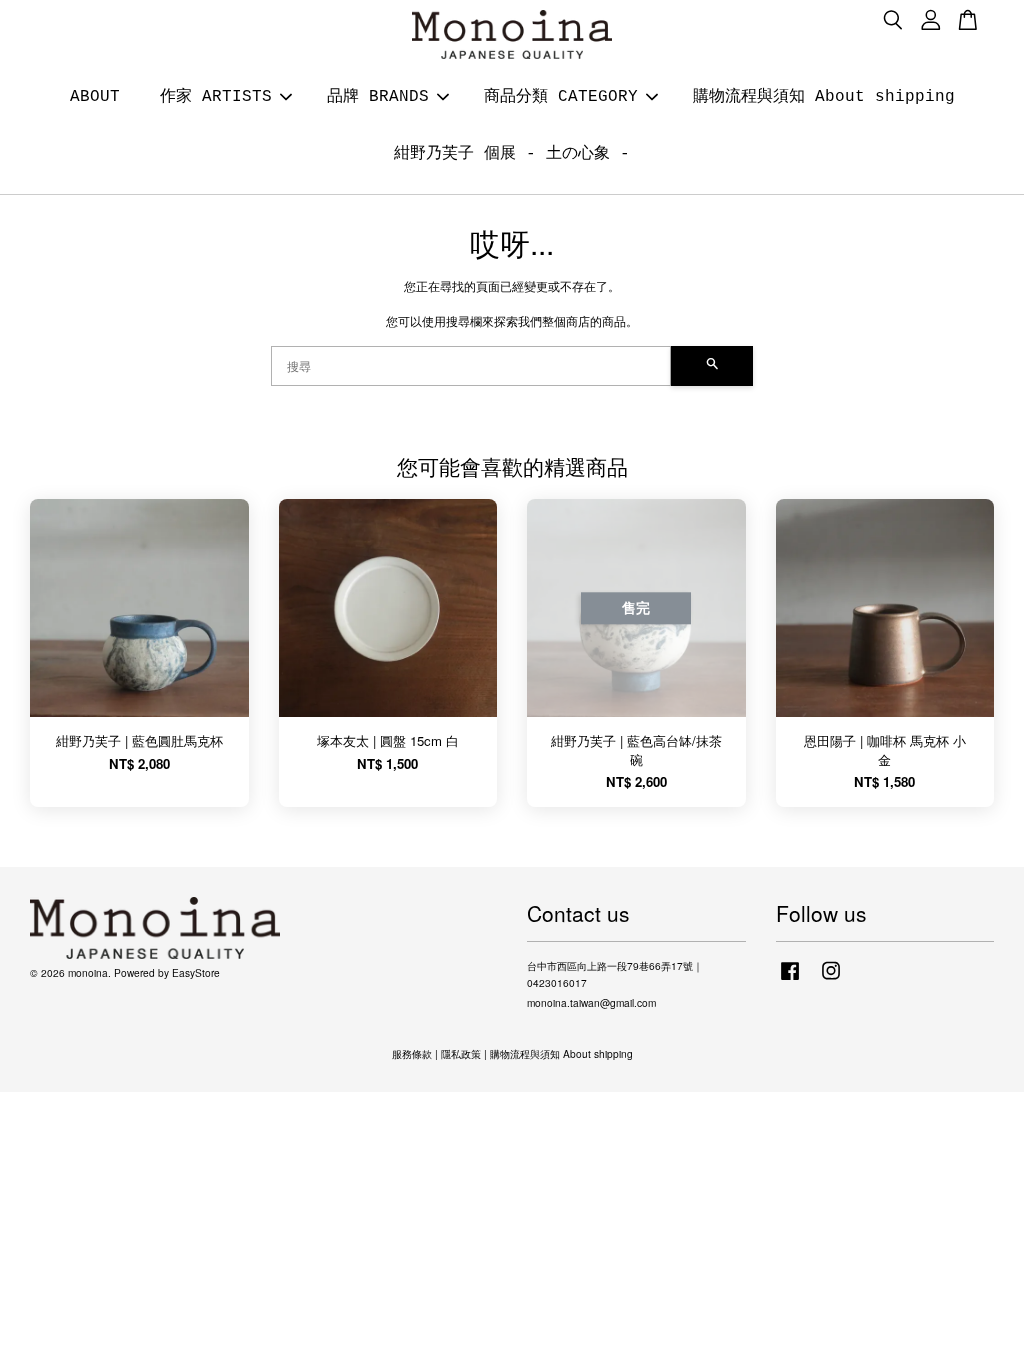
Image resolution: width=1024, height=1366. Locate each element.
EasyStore (196, 972)
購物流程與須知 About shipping (824, 97)
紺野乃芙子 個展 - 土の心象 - (512, 154)
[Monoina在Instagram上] (831, 980)
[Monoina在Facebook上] (790, 980)
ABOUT (95, 97)
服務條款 (412, 1053)
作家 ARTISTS (216, 97)
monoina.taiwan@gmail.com (591, 1002)
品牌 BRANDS (378, 97)
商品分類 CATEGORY (561, 97)
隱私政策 (461, 1053)
